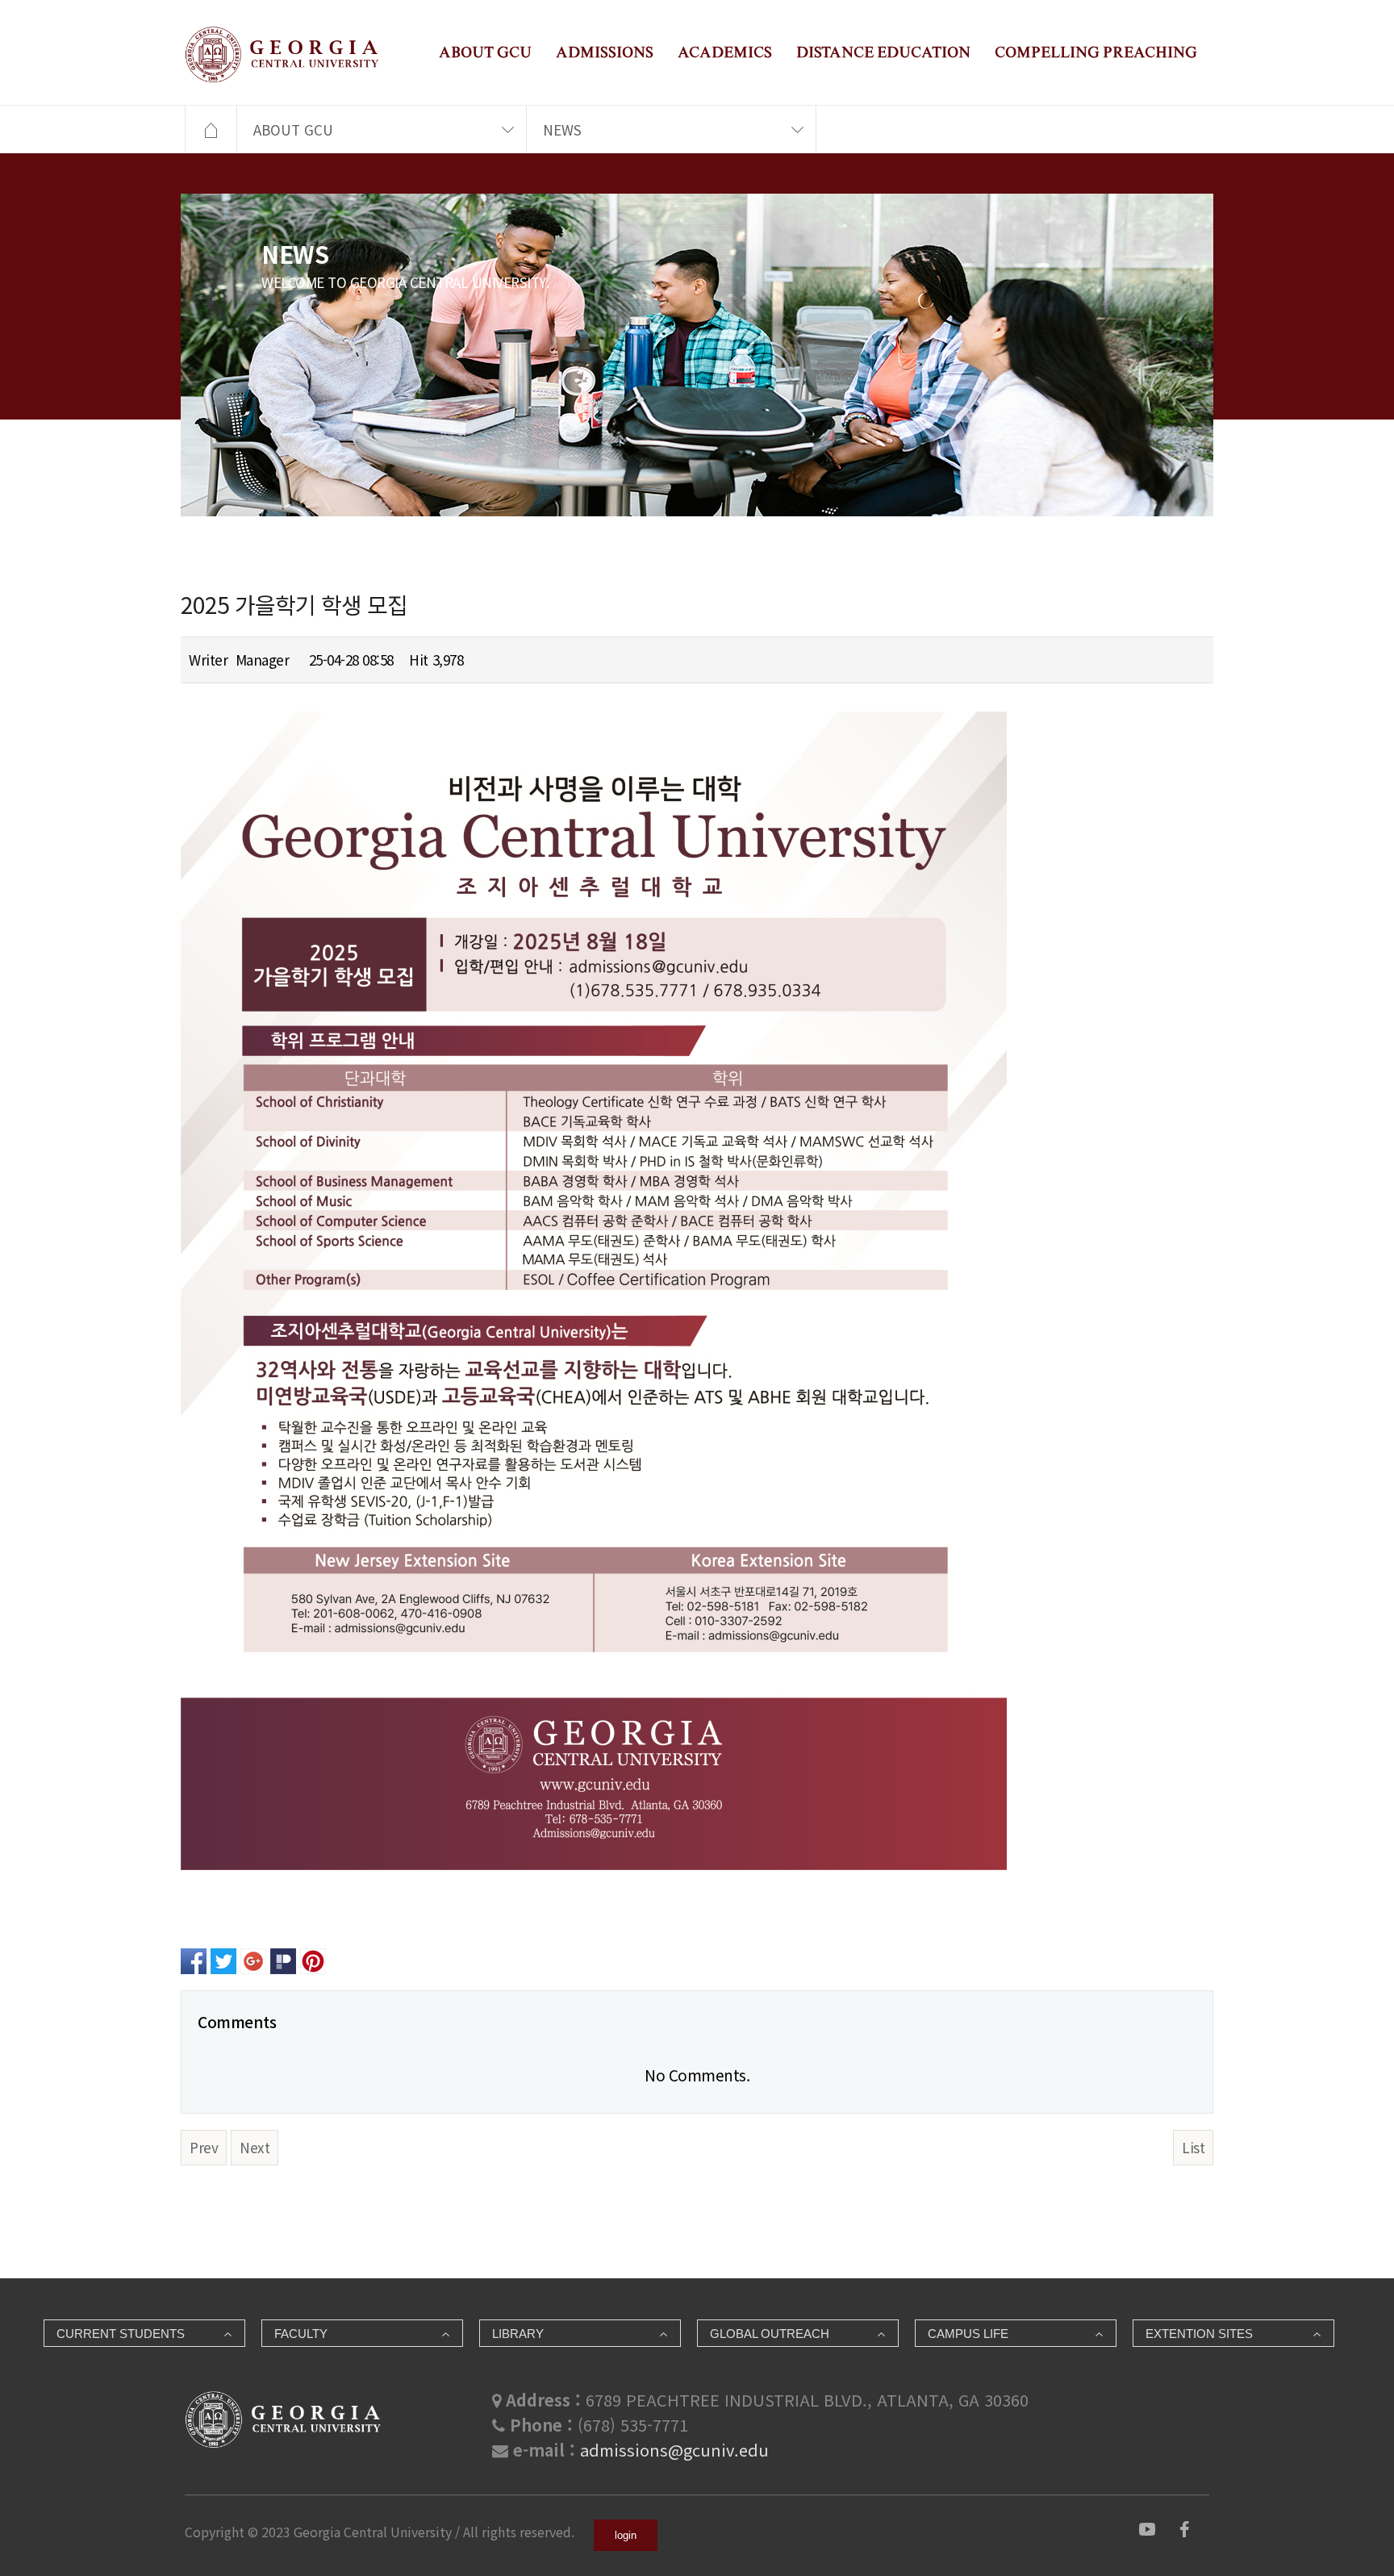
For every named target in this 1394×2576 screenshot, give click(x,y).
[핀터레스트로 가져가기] (313, 1959)
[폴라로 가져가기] (283, 1959)
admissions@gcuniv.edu (674, 2450)
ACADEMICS (725, 52)
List (1193, 2147)
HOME (211, 130)
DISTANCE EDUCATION (883, 52)
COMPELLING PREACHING (1096, 52)
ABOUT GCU (485, 52)
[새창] (1147, 2526)
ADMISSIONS (605, 52)
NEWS (562, 129)
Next (255, 2147)
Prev (204, 2147)
